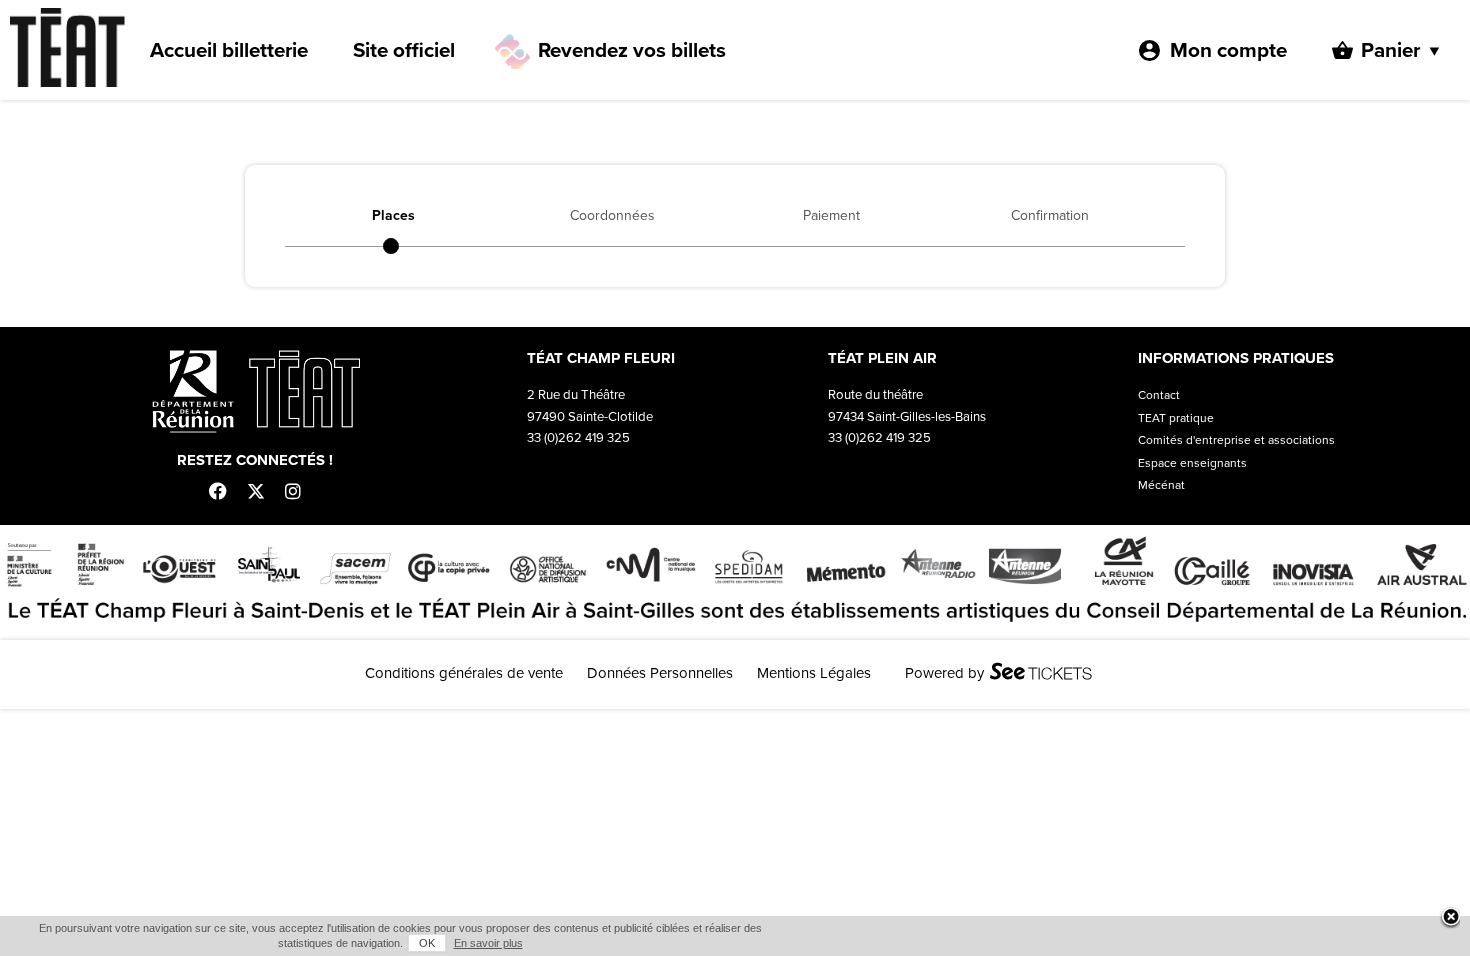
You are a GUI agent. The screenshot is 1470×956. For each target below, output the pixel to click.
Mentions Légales (814, 673)
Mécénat (1161, 485)
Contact (1159, 395)
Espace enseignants (1192, 463)
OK (427, 943)
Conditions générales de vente (464, 673)
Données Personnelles (660, 673)
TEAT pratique (1176, 418)
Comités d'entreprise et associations (1236, 440)
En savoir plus (488, 943)
